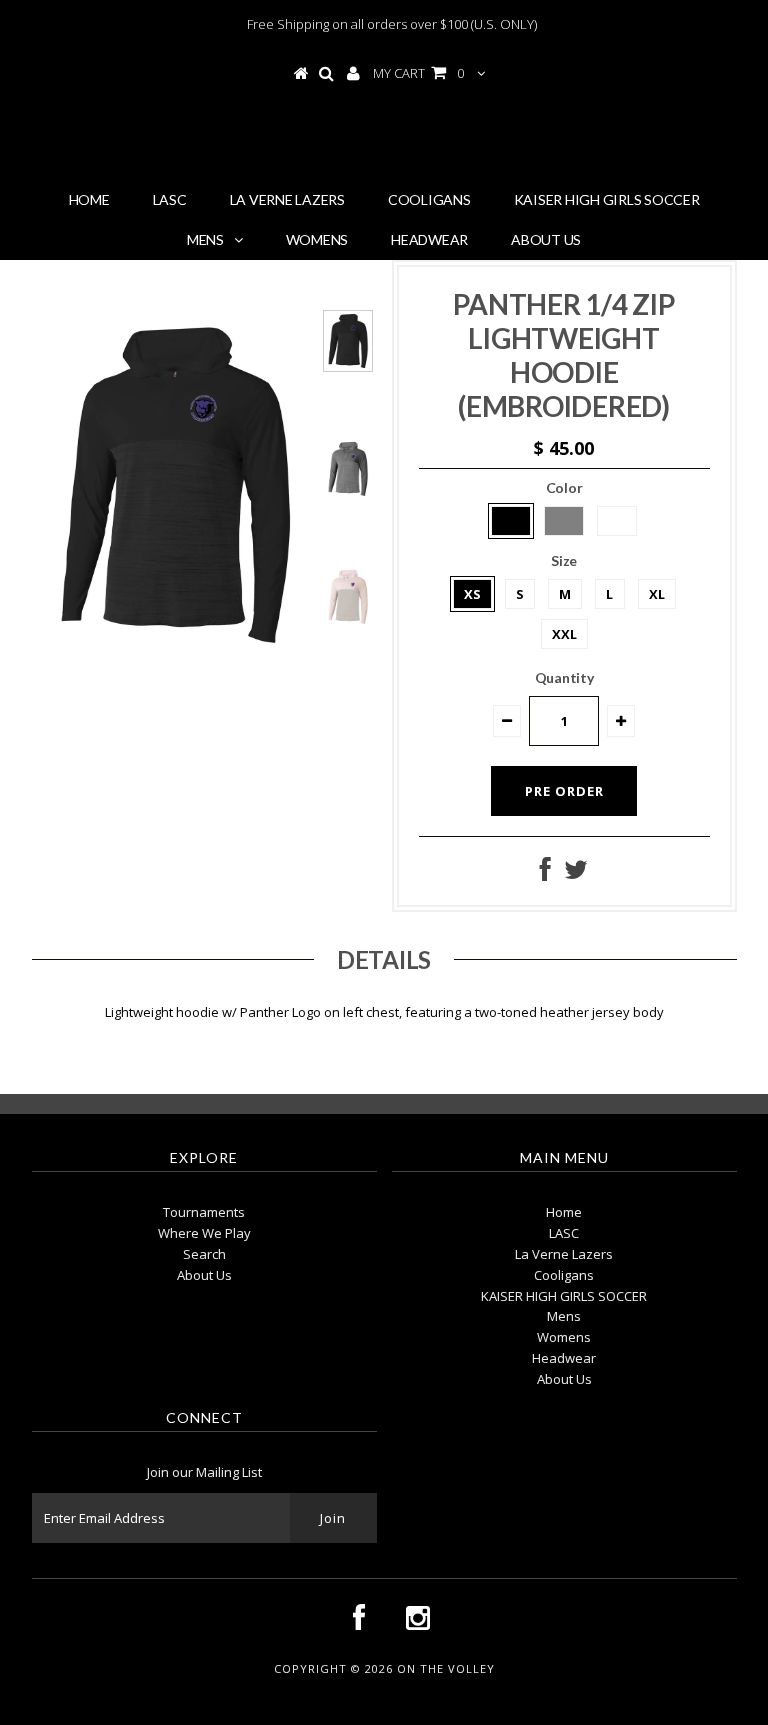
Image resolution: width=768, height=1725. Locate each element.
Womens (317, 239)
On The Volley (391, 138)
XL (657, 594)
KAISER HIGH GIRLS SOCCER (607, 199)
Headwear (429, 239)
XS (472, 594)
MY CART (418, 73)
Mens (205, 239)
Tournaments (204, 1212)
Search (204, 1254)
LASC (170, 199)
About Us (546, 239)
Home (89, 199)
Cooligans (429, 199)
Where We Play (204, 1233)
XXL (564, 634)
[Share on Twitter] (576, 874)
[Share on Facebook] (545, 874)
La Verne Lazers (287, 199)
